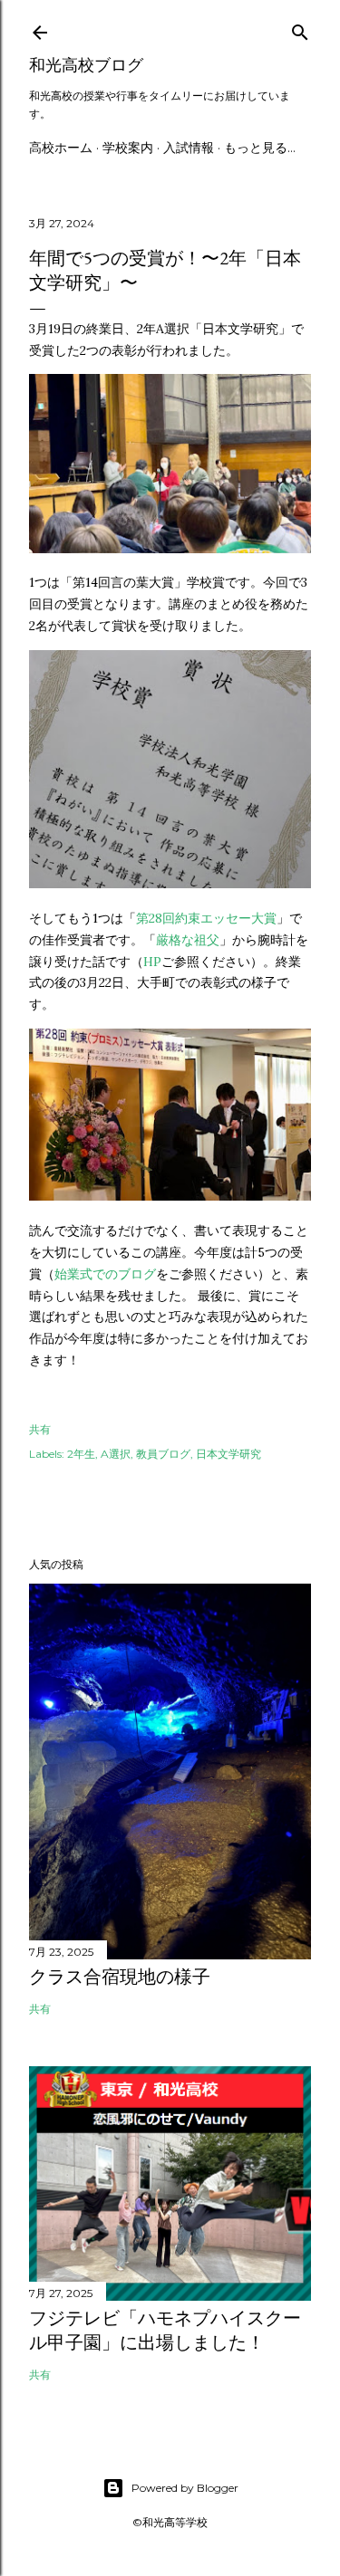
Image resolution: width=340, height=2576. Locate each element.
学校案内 (128, 148)
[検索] (300, 29)
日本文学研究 (228, 1454)
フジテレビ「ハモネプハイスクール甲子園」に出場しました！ (165, 2330)
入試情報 (189, 148)
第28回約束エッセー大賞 (206, 918)
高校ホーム (61, 148)
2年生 (81, 1454)
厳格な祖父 (188, 940)
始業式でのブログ (105, 1274)
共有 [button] (40, 1429)
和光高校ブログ (86, 65)
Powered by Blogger (185, 2488)
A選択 (116, 1454)
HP (152, 962)
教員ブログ (163, 1454)
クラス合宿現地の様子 (120, 1977)
